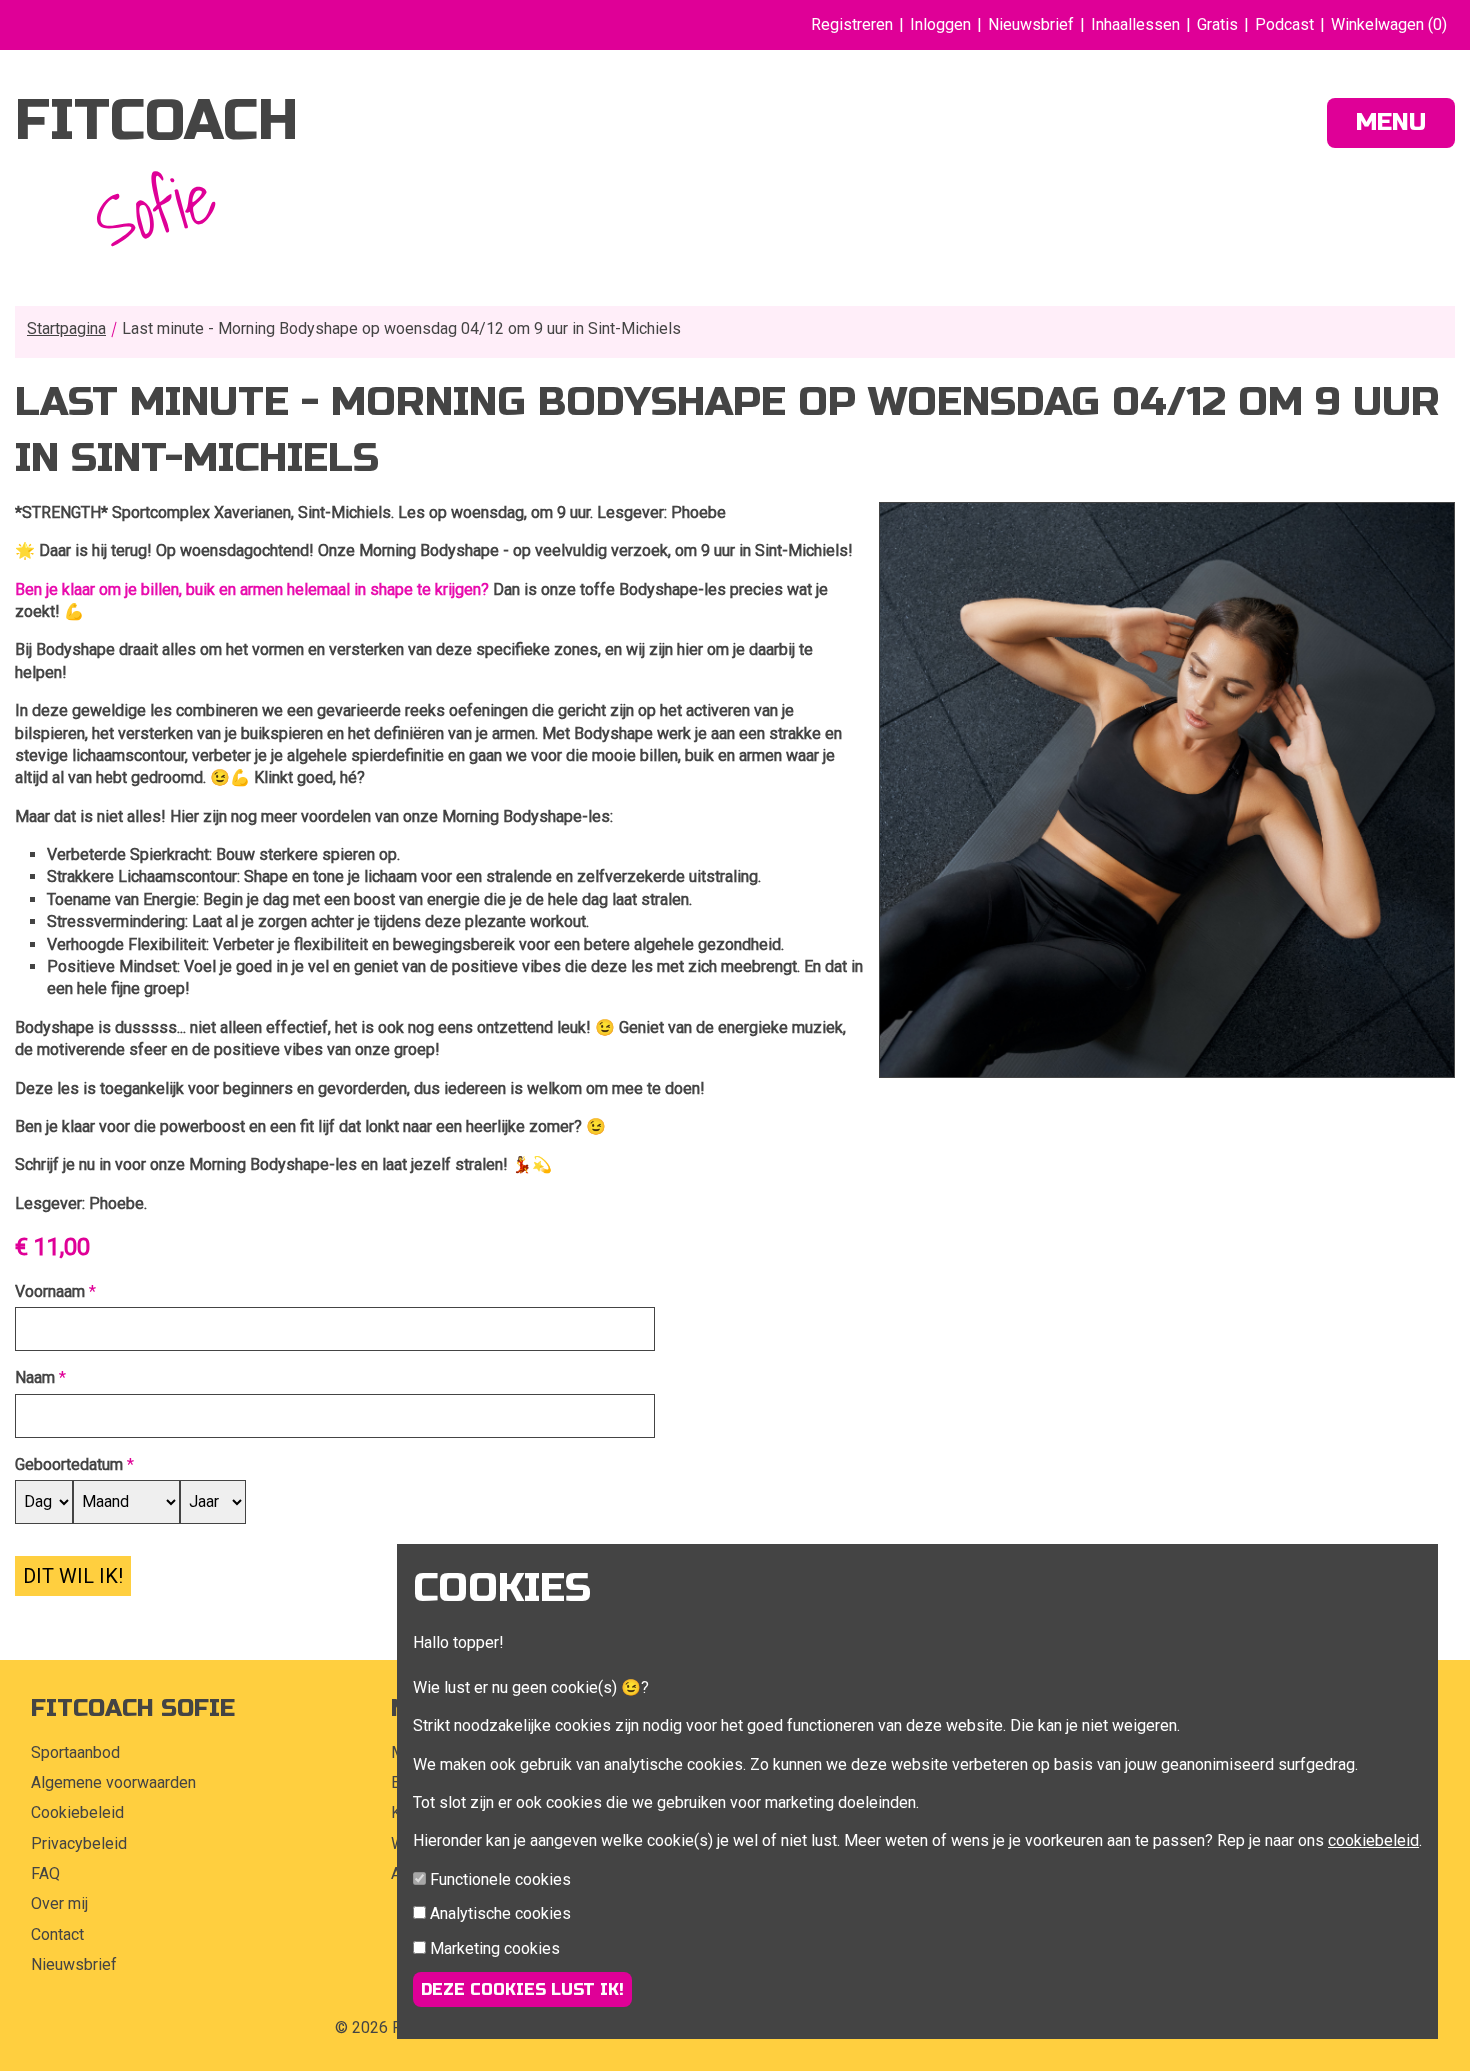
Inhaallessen (1135, 24)
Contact (57, 1934)
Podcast (1284, 24)
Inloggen (940, 24)
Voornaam (50, 1291)
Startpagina (66, 328)
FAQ (45, 1873)
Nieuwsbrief (1031, 24)
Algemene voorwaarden (113, 1782)
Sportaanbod (75, 1752)
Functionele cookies (500, 1879)
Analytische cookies (500, 1913)
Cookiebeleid (77, 1812)
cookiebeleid (1373, 1840)
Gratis (1217, 24)
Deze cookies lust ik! (522, 1989)
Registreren (852, 24)
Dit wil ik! (73, 1576)
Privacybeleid (79, 1843)
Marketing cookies (495, 1948)
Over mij (59, 1903)
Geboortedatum (69, 1464)
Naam (35, 1377)
